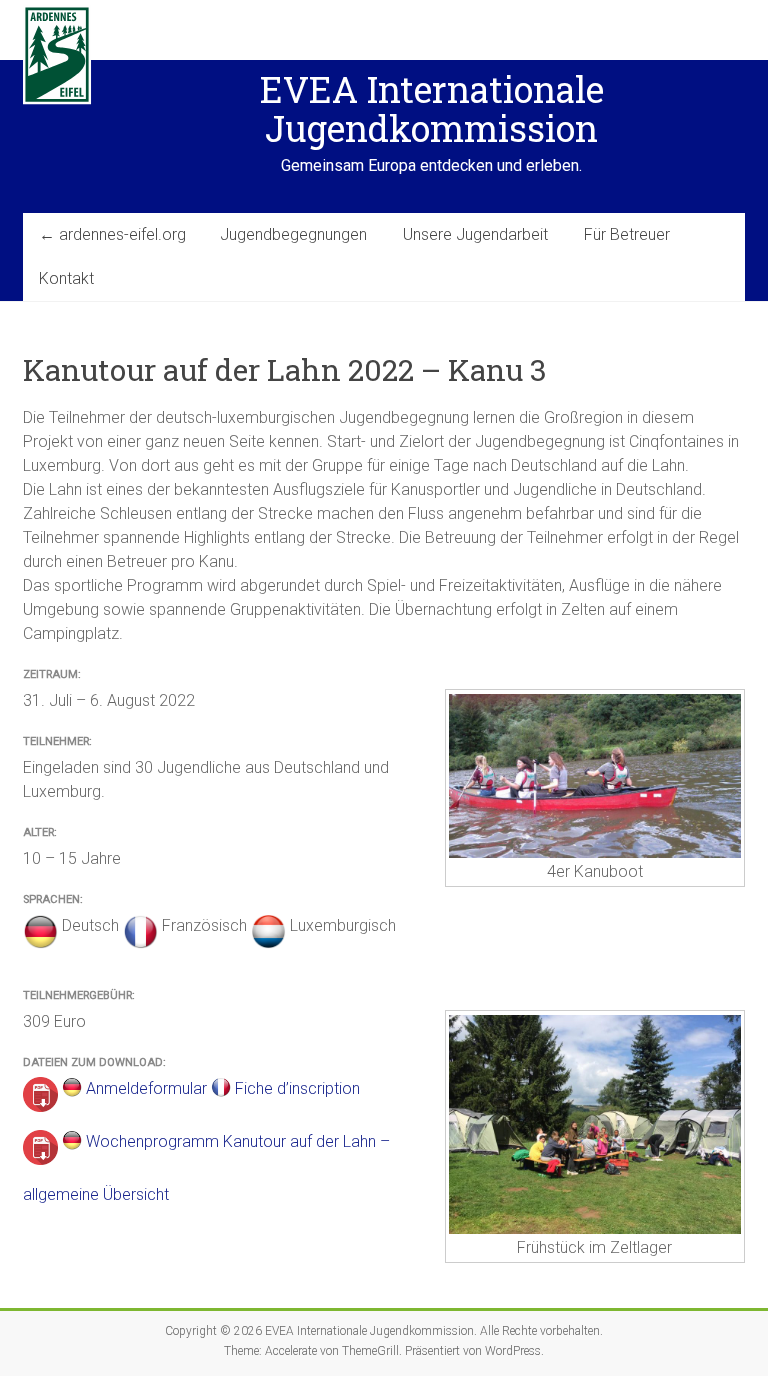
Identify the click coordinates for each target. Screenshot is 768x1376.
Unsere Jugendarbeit (475, 234)
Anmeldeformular (146, 1088)
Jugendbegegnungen (293, 234)
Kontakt (66, 278)
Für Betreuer (627, 234)
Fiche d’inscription (297, 1088)
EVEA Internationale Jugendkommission (432, 108)
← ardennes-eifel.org (112, 234)
